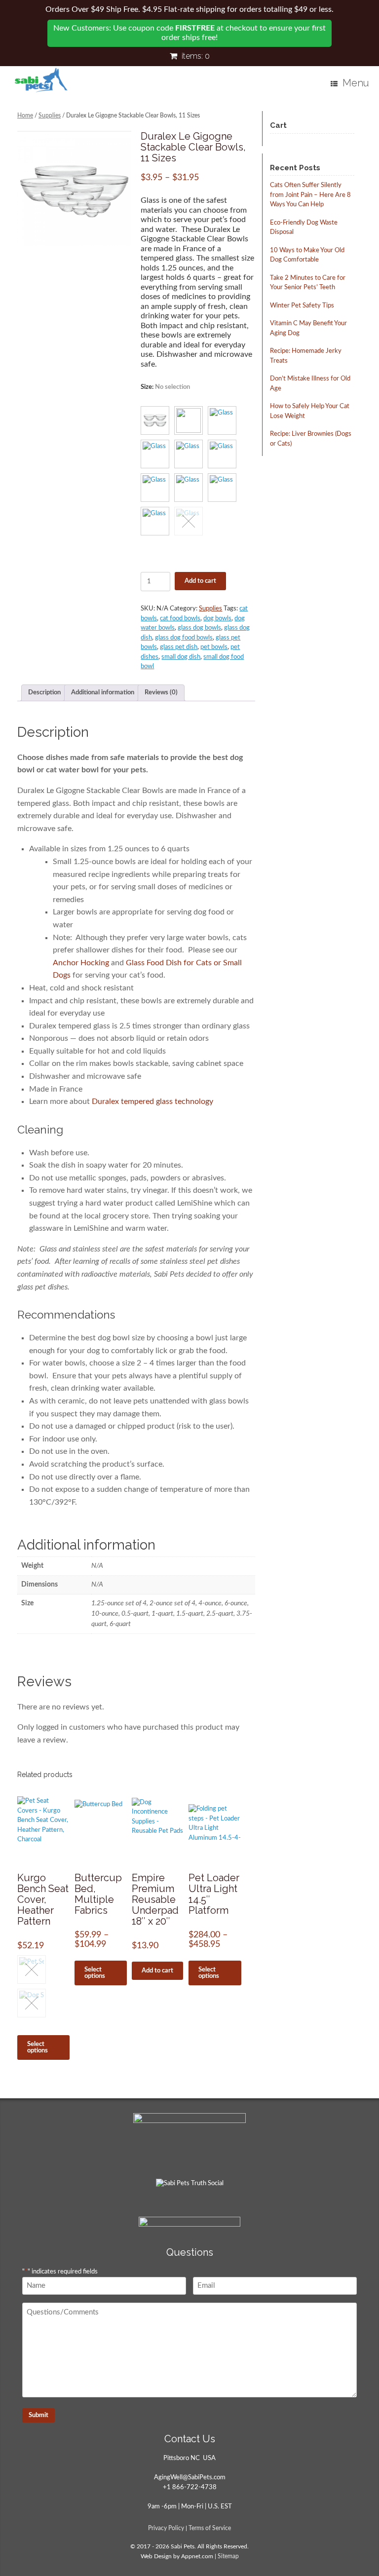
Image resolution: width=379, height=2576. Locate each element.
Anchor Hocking (81, 963)
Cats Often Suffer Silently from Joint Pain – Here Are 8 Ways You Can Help (310, 195)
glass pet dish (179, 647)
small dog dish (181, 657)
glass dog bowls (199, 628)
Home (25, 115)
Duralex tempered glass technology (152, 1101)
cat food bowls (180, 619)
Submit (38, 2415)
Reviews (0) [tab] (161, 693)
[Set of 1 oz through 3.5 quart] (74, 189)
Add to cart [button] (157, 1971)
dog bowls (217, 619)
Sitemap (228, 2557)
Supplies (50, 115)
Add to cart (200, 581)
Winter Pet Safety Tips (302, 306)
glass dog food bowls (184, 638)
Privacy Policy (166, 2528)
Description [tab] (44, 693)
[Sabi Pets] (41, 80)
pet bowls (214, 647)
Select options (38, 2047)
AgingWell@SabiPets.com (190, 2478)
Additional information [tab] (103, 693)
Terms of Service (210, 2528)
